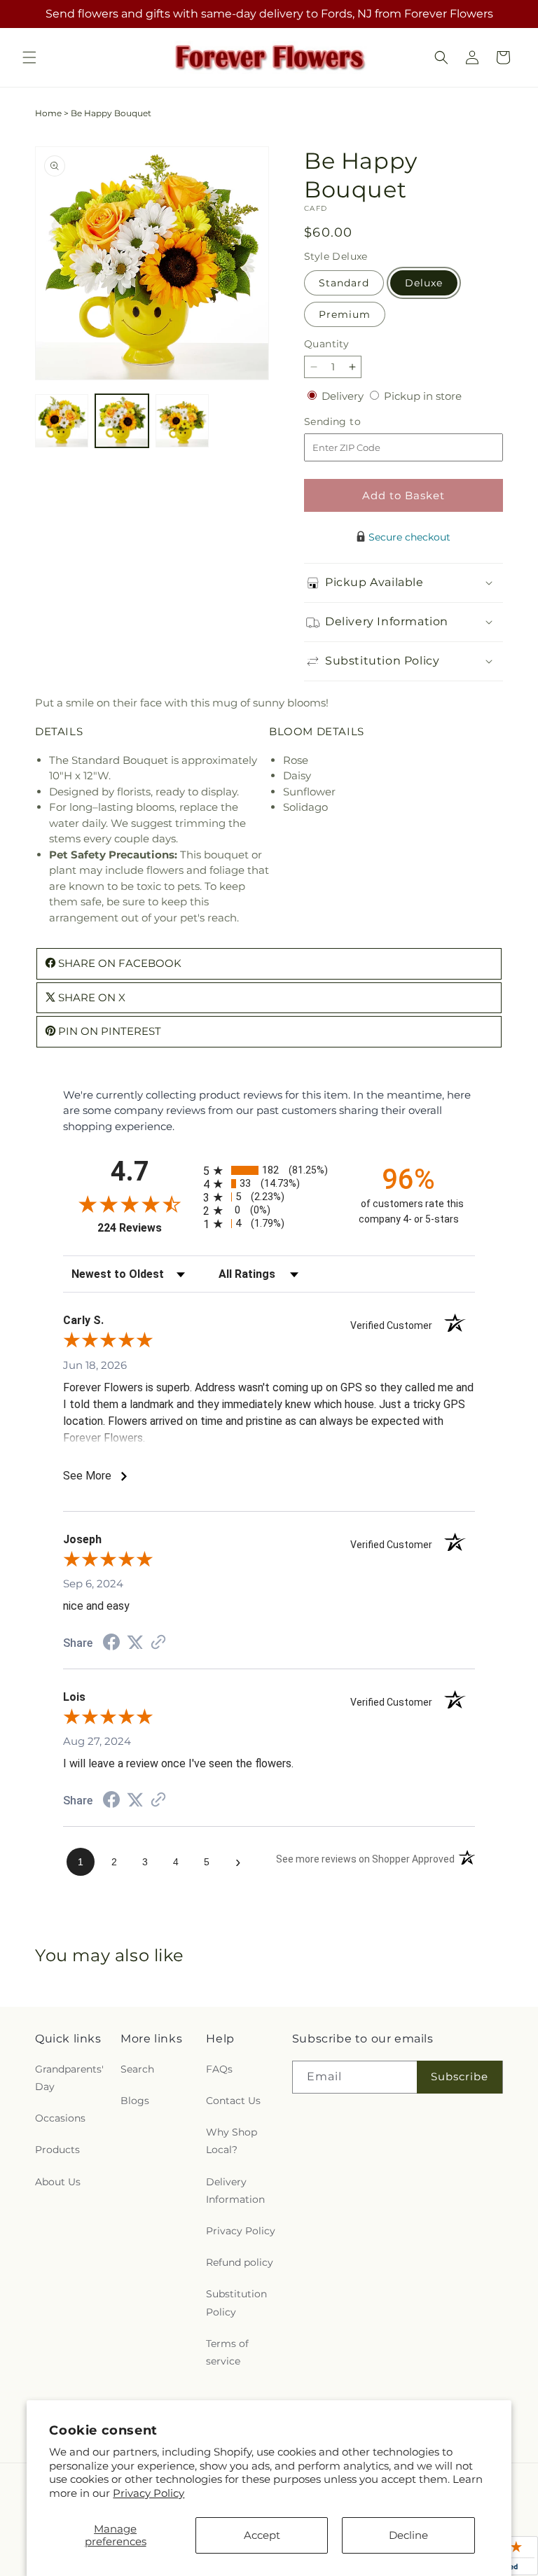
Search (137, 2069)
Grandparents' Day (69, 2078)
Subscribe (460, 2076)
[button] (29, 57)
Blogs (135, 2101)
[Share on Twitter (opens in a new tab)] (135, 1642)
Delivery (344, 396)
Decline (408, 2535)
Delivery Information (235, 2191)
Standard (344, 283)
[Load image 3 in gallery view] (182, 421)
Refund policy (240, 2262)
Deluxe (424, 283)
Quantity (326, 344)
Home (48, 113)
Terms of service (227, 2352)
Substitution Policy (236, 2303)
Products (57, 2150)
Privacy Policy (149, 2493)
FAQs (219, 2069)
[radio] (269, 1170)
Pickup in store (423, 396)
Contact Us (233, 2101)
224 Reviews (147, 1228)
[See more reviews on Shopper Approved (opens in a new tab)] (158, 1643)
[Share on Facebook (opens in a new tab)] (111, 1644)
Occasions (60, 2118)
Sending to (353, 422)
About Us (58, 2182)
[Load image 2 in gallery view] (122, 421)
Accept (262, 2535)
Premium (345, 314)
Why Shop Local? (232, 2141)
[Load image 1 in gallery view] (62, 421)
